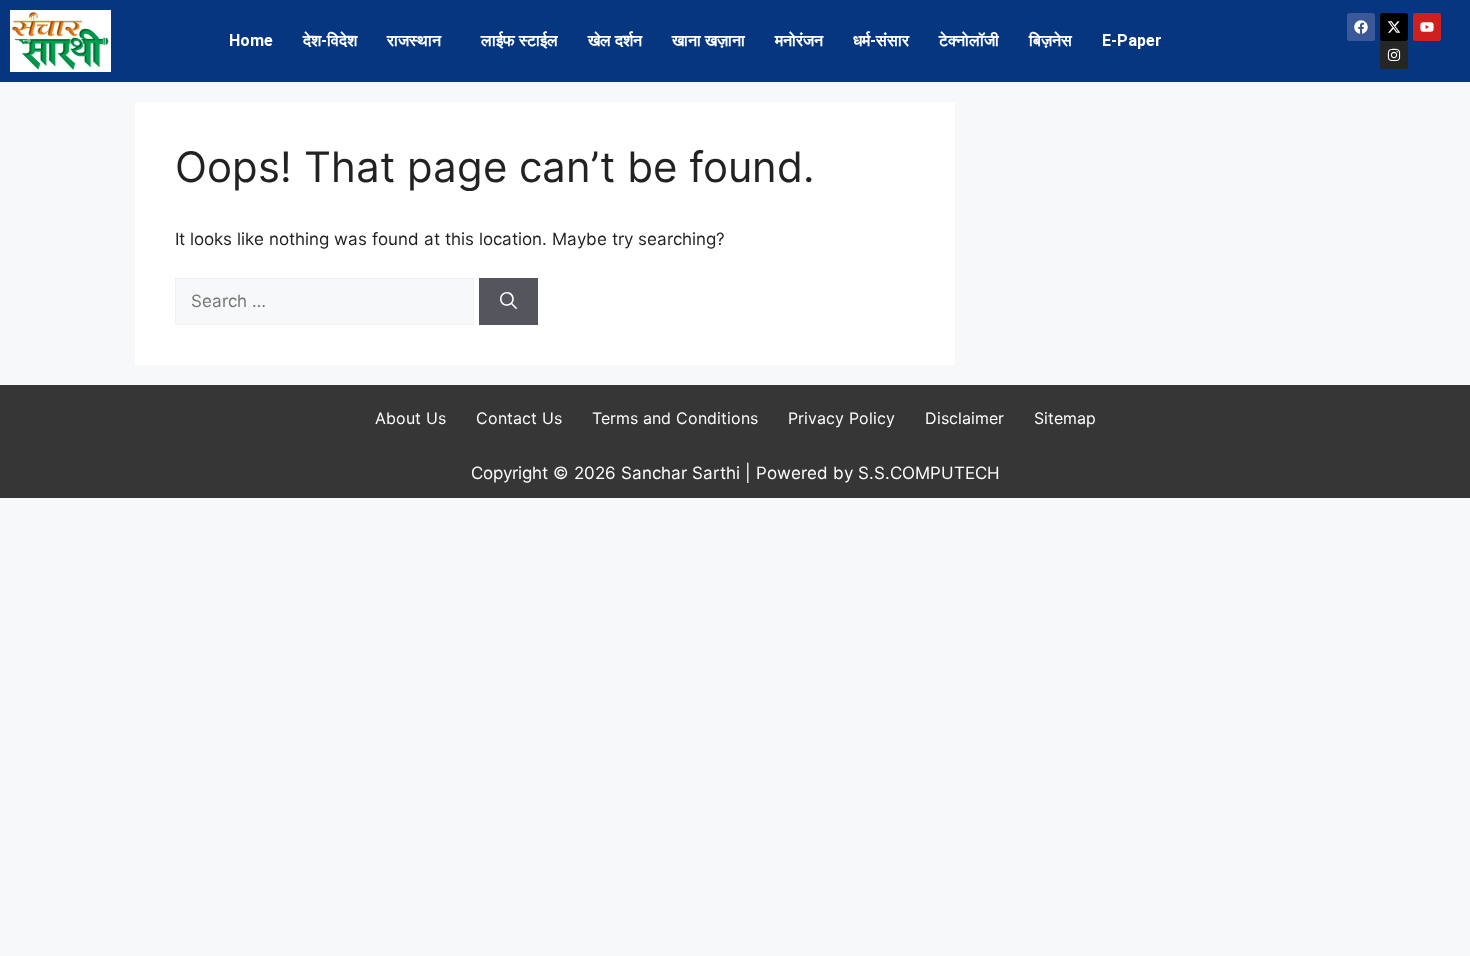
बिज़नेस (1050, 40)
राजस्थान (414, 40)
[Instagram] (1394, 55)
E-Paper (1132, 40)
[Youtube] (1427, 27)
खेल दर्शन (615, 40)
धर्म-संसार (881, 40)
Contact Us (519, 418)
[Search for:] (327, 301)
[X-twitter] (1394, 27)
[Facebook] (1361, 27)
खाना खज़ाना (708, 40)
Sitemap (1065, 418)
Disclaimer (964, 418)
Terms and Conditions (675, 418)
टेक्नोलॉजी (969, 40)
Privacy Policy (841, 418)
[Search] (508, 302)
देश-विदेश (330, 40)
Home (251, 40)
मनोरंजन (799, 40)
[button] (419, 41)
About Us (410, 418)
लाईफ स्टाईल (519, 40)
